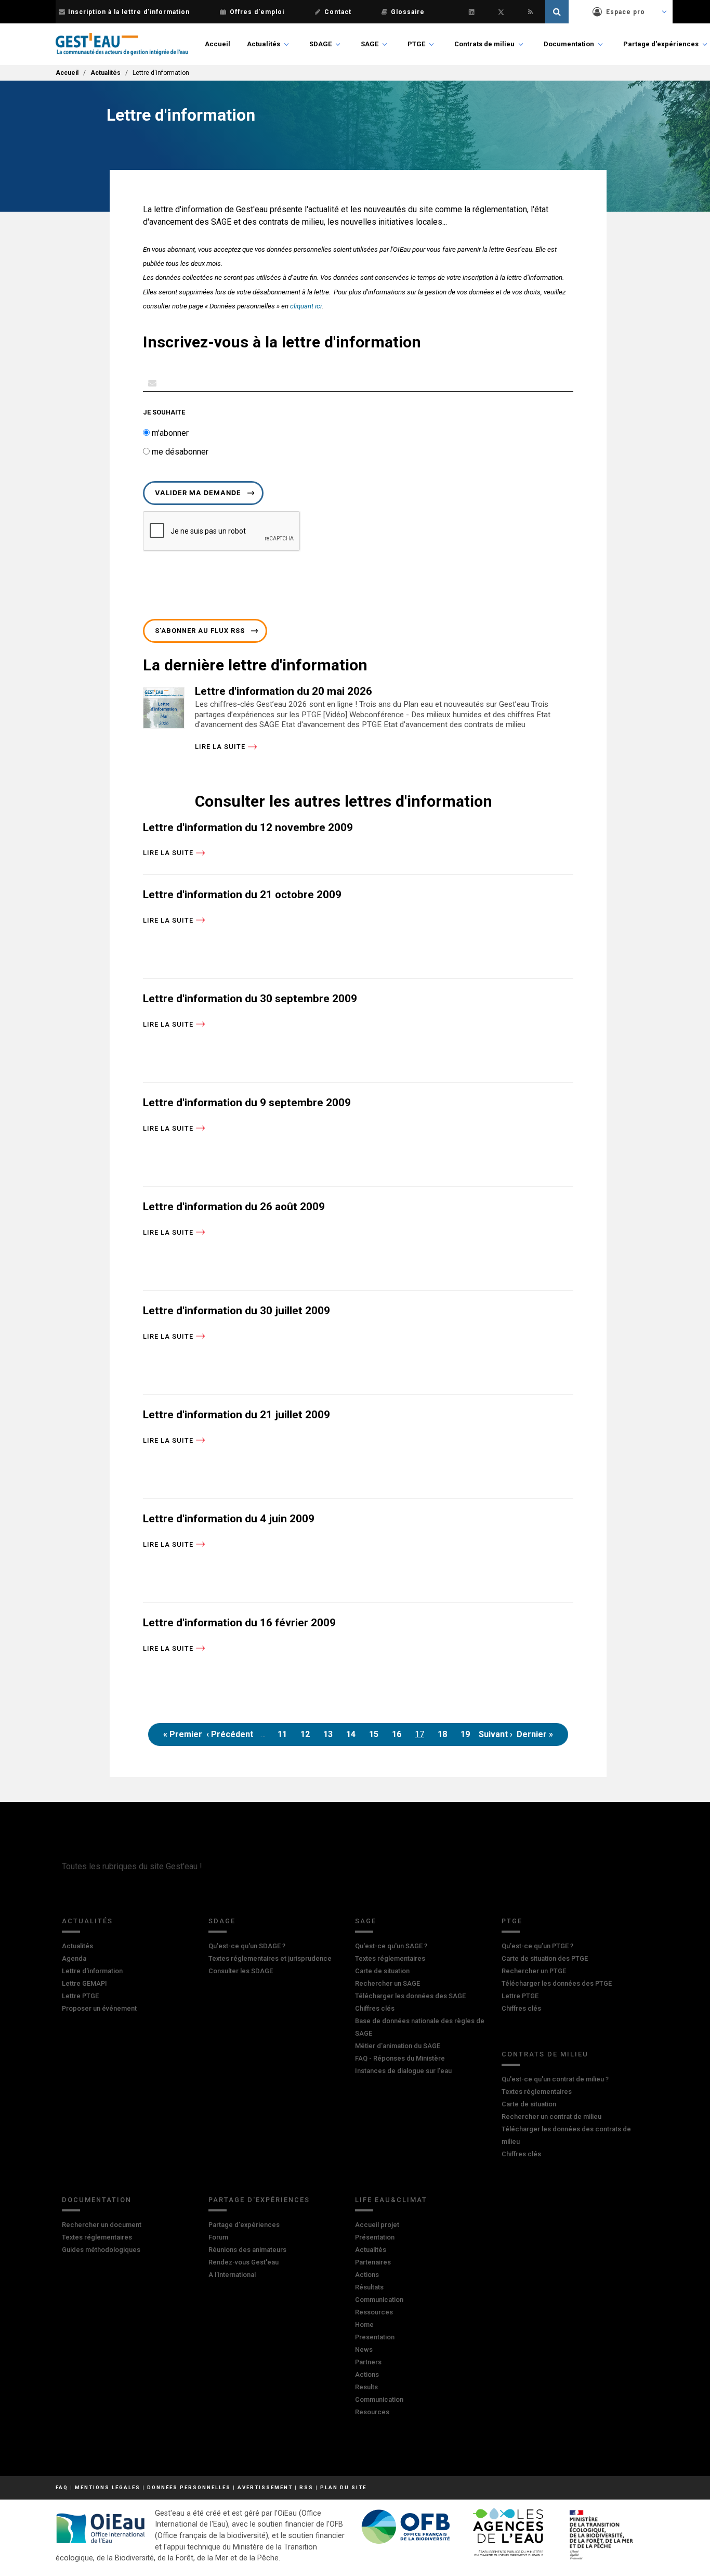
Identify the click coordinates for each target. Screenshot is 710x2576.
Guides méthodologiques (101, 2250)
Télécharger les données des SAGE (410, 1996)
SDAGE (320, 44)
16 (399, 1737)
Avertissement (265, 2487)
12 (307, 1737)
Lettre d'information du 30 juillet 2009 (236, 1311)
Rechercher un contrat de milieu (551, 2117)
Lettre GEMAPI (84, 1983)
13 (330, 1737)
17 (422, 1737)
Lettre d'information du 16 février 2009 (239, 1623)
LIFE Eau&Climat (391, 2200)
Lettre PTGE (80, 1996)
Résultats (369, 2287)
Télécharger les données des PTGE (557, 1983)
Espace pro (626, 12)
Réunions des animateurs (247, 2250)
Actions (367, 2275)
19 (468, 1737)
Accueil (218, 44)
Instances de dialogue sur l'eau (403, 2071)
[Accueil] (122, 44)
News (364, 2350)
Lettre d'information (92, 1971)
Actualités (264, 44)
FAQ (62, 2487)
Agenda (74, 1958)
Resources (372, 2412)
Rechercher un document (102, 2225)
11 (285, 1737)
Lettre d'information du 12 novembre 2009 (248, 827)
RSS (306, 2487)
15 (376, 1737)
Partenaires (373, 2262)
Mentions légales (108, 2487)
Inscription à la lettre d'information (129, 12)
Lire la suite (220, 747)
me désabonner (179, 452)
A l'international (232, 2275)
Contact (338, 12)
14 (353, 1737)
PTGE (416, 44)
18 (445, 1737)
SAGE (370, 44)
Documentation (569, 44)
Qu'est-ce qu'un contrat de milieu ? (555, 2079)
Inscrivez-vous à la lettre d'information (282, 342)
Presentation (375, 2337)
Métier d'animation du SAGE (398, 2046)
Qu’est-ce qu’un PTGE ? (537, 1946)
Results (366, 2387)
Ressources (374, 2312)
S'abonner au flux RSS (200, 631)
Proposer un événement (99, 2008)
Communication (379, 2300)
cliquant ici (306, 306)
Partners (368, 2362)
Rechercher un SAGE (387, 1983)
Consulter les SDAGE (241, 1971)
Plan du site (343, 2487)
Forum (218, 2237)
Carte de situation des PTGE (545, 1958)
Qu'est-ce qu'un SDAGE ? (247, 1946)
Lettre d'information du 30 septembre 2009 (250, 999)
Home (364, 2325)
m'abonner (169, 433)
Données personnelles (189, 2487)
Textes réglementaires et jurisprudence (270, 1958)
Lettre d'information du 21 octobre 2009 (242, 895)
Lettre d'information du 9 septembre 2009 (247, 1103)
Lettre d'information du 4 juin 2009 (229, 1519)
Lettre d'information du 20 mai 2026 (284, 691)
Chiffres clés (375, 2008)
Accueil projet (377, 2225)
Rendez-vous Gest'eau (244, 2262)
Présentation (375, 2237)
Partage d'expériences (661, 44)
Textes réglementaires (390, 1958)
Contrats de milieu (484, 44)
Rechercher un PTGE (534, 1971)
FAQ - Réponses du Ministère (400, 2058)
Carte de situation (382, 1971)
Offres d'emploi (257, 12)
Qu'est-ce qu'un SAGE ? (391, 1946)
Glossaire (408, 12)
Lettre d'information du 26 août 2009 (234, 1207)
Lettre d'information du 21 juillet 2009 (236, 1415)
